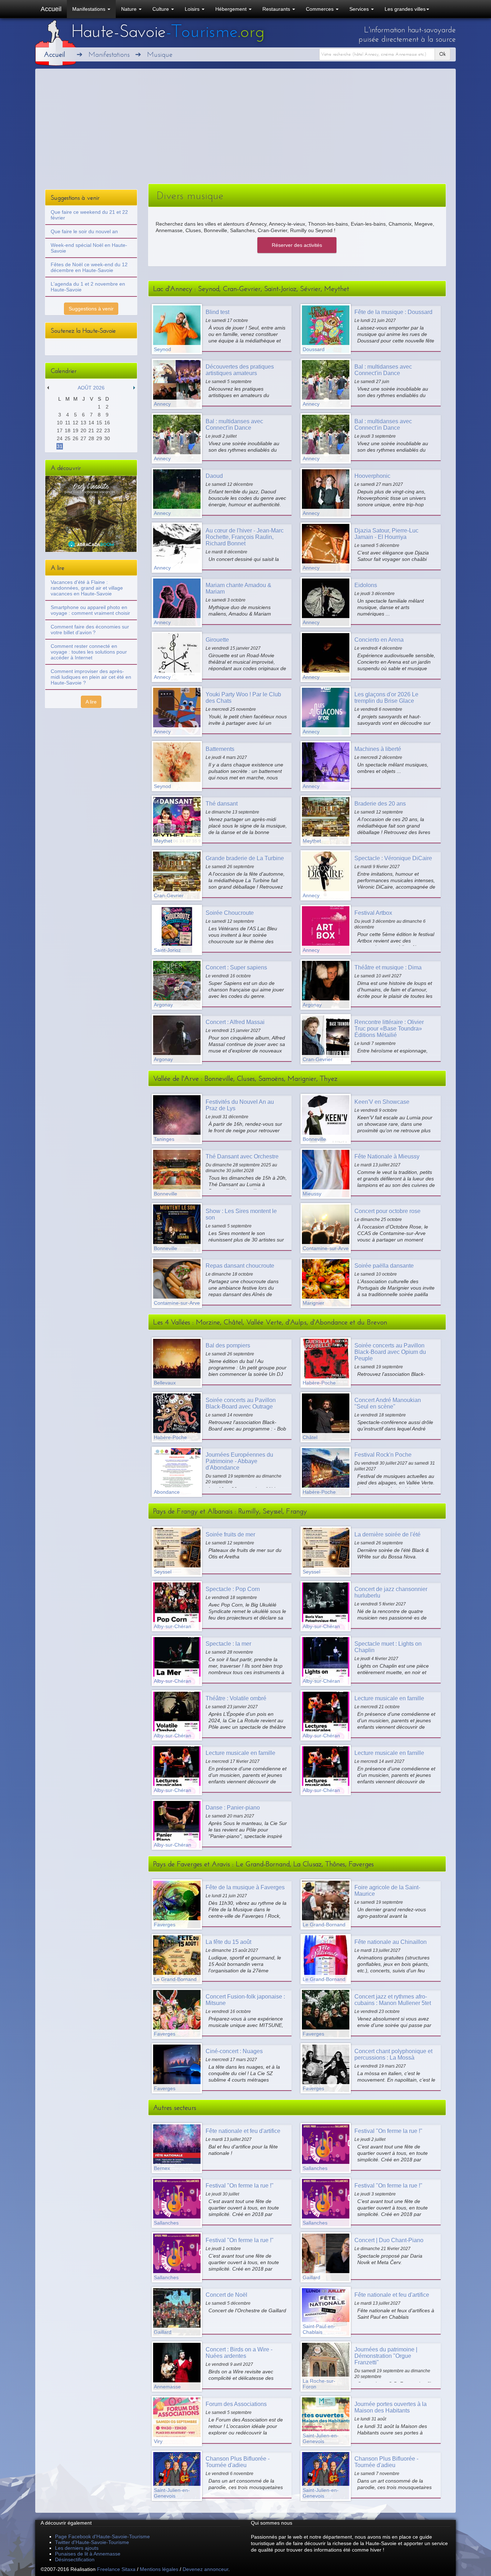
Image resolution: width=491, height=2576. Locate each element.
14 (91, 423)
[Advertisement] (245, 130)
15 (99, 423)
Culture (161, 9)
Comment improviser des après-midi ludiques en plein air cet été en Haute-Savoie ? (91, 677)
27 (83, 438)
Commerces (320, 9)
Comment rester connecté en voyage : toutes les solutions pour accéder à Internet (89, 652)
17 (60, 430)
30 (107, 438)
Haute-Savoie (168, 31)
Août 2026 (91, 388)
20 (83, 430)
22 (99, 430)
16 (107, 423)
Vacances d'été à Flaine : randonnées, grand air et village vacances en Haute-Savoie (87, 588)
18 (68, 430)
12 (75, 423)
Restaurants (277, 9)
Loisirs (193, 9)
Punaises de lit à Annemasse (88, 2554)
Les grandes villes (405, 9)
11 (68, 423)
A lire (91, 702)
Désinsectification (75, 2559)
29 (99, 438)
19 (75, 430)
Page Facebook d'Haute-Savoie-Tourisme (102, 2536)
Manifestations (90, 9)
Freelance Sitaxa (116, 2569)
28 (91, 438)
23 (107, 430)
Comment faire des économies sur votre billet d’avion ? (90, 630)
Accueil (51, 9)
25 (68, 438)
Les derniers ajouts (77, 2548)
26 (75, 438)
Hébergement (232, 9)
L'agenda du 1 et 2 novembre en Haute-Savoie (88, 287)
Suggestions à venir (91, 309)
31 (60, 446)
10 (60, 423)
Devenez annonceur (205, 2569)
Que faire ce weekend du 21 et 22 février (89, 215)
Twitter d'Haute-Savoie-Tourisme (92, 2542)
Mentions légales (159, 2569)
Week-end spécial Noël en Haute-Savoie (89, 248)
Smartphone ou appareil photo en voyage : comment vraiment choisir (90, 610)
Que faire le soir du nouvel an (84, 231)
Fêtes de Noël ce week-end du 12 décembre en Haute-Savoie (89, 267)
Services (360, 9)
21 (91, 430)
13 (83, 423)
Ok (442, 54)
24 (60, 438)
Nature (130, 9)
